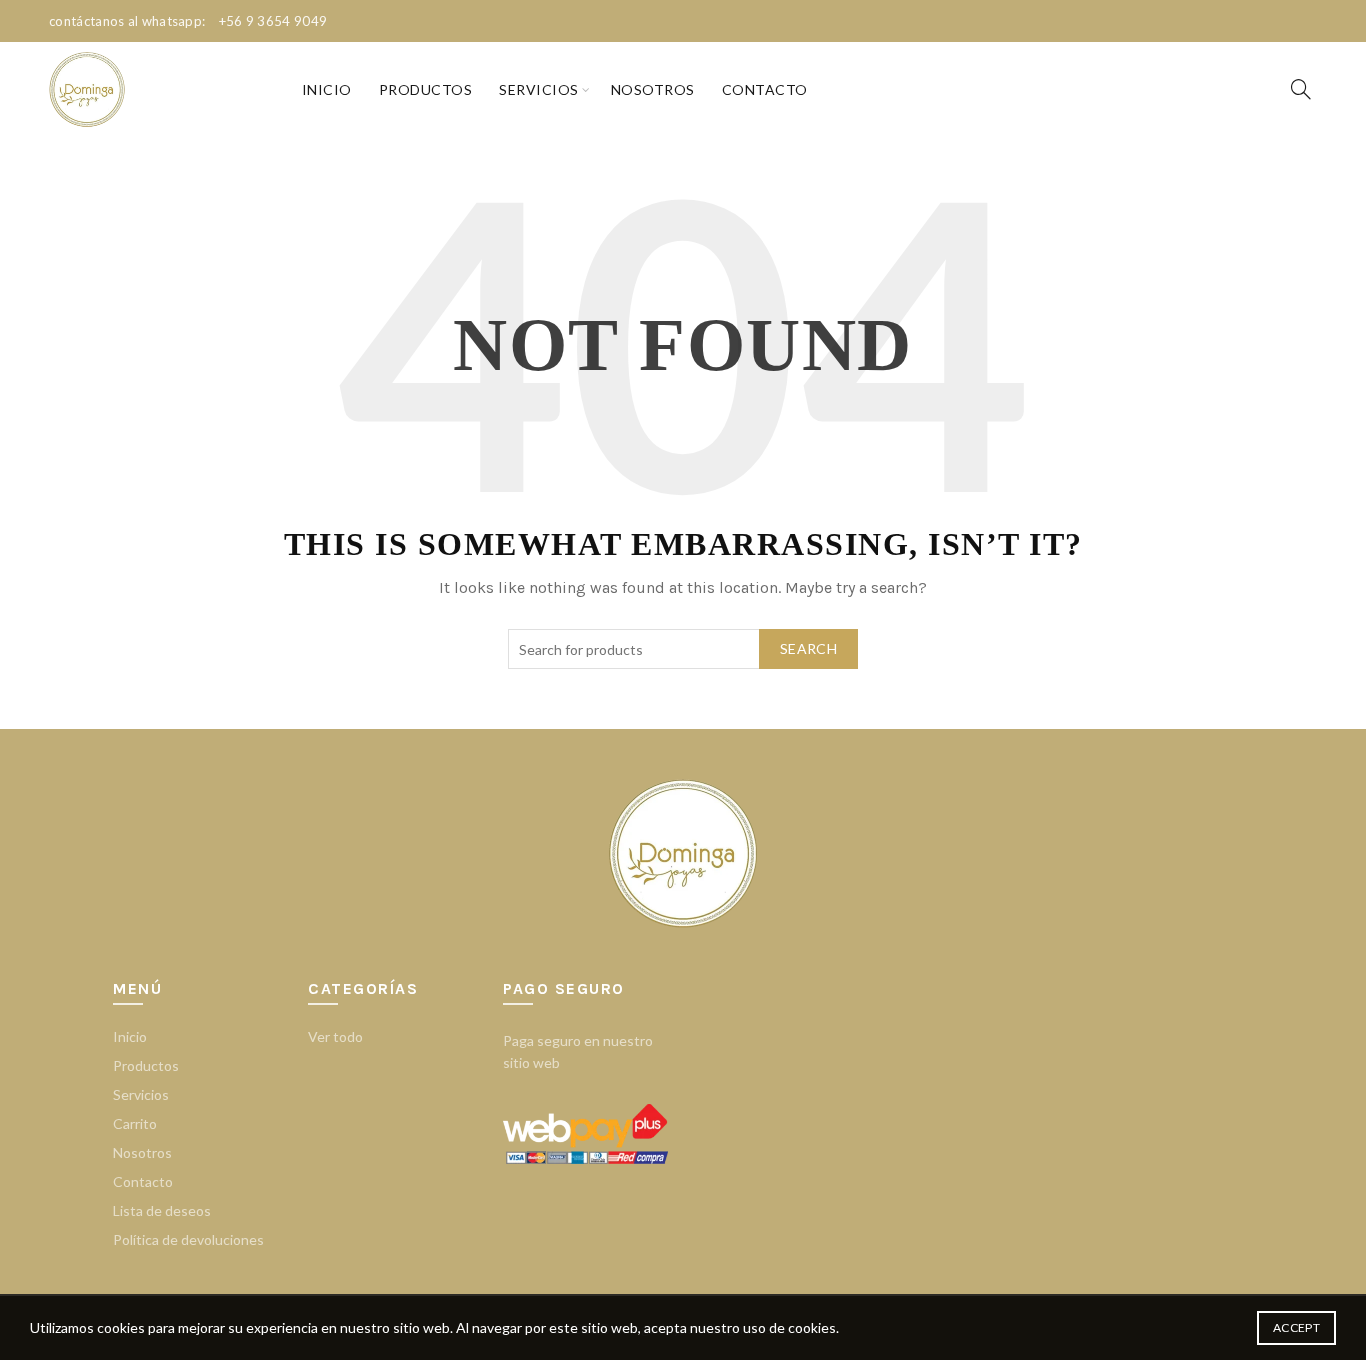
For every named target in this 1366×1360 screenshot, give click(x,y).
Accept (1296, 1327)
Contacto (765, 89)
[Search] (1301, 89)
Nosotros (653, 89)
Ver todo (335, 1036)
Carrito (135, 1123)
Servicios (539, 89)
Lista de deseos (162, 1210)
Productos (426, 89)
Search (808, 648)
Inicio (327, 89)
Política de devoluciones (188, 1239)
